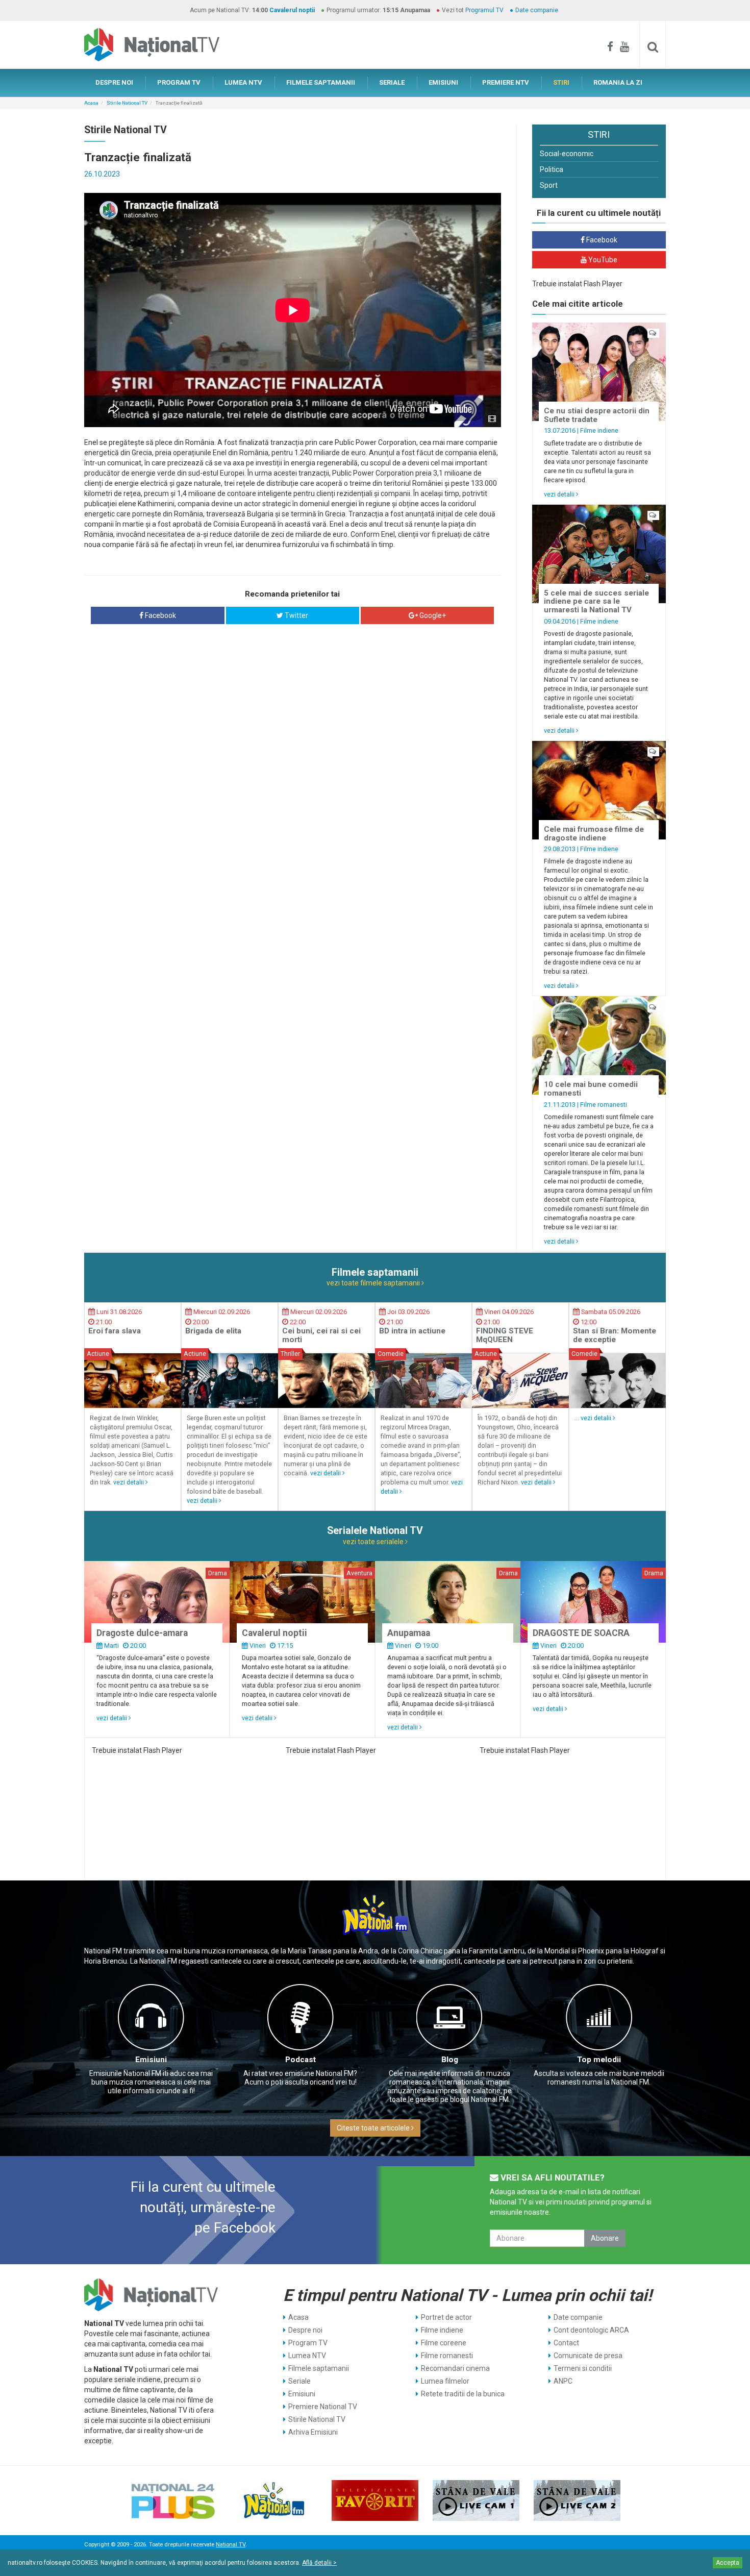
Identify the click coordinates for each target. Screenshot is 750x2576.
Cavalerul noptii (292, 10)
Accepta (728, 2563)
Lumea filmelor (445, 2381)
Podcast (301, 2060)
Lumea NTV (307, 2356)
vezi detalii (560, 494)
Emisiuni (151, 2060)
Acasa (91, 103)
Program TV (308, 2343)
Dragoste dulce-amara (142, 1633)
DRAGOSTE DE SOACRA (581, 1633)
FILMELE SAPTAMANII (321, 82)
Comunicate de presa (588, 2356)
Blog (450, 2060)
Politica (552, 169)
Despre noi (305, 2330)
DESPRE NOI (114, 82)
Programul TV (484, 10)
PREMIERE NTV (506, 82)
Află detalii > (319, 2563)
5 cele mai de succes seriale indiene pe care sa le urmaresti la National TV (596, 601)
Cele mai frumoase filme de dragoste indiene (594, 834)
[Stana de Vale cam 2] (577, 2500)
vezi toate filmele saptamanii (374, 1283)
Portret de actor (446, 2317)
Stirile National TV (127, 103)
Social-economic (567, 154)
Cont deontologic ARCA (591, 2330)
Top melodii (599, 2060)
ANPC (563, 2381)
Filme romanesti (604, 1105)
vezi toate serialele (374, 1542)
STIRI (561, 82)
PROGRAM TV (179, 82)
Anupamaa (409, 1633)
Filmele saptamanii (319, 2368)
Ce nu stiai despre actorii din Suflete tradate (597, 415)
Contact (566, 2343)
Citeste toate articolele (374, 2128)
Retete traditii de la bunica (463, 2394)
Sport (549, 185)
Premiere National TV (323, 2407)
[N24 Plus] (173, 2500)
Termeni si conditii (583, 2368)
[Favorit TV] (375, 2500)
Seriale (299, 2381)
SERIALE (392, 82)
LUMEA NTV (243, 82)
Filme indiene (599, 430)
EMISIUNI (443, 82)
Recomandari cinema (455, 2368)
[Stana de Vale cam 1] (476, 2500)
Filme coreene (444, 2343)
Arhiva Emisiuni (313, 2432)
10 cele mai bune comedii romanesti (591, 1089)
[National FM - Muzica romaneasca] (274, 2500)
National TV (231, 2545)
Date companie (537, 10)
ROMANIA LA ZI (618, 82)
